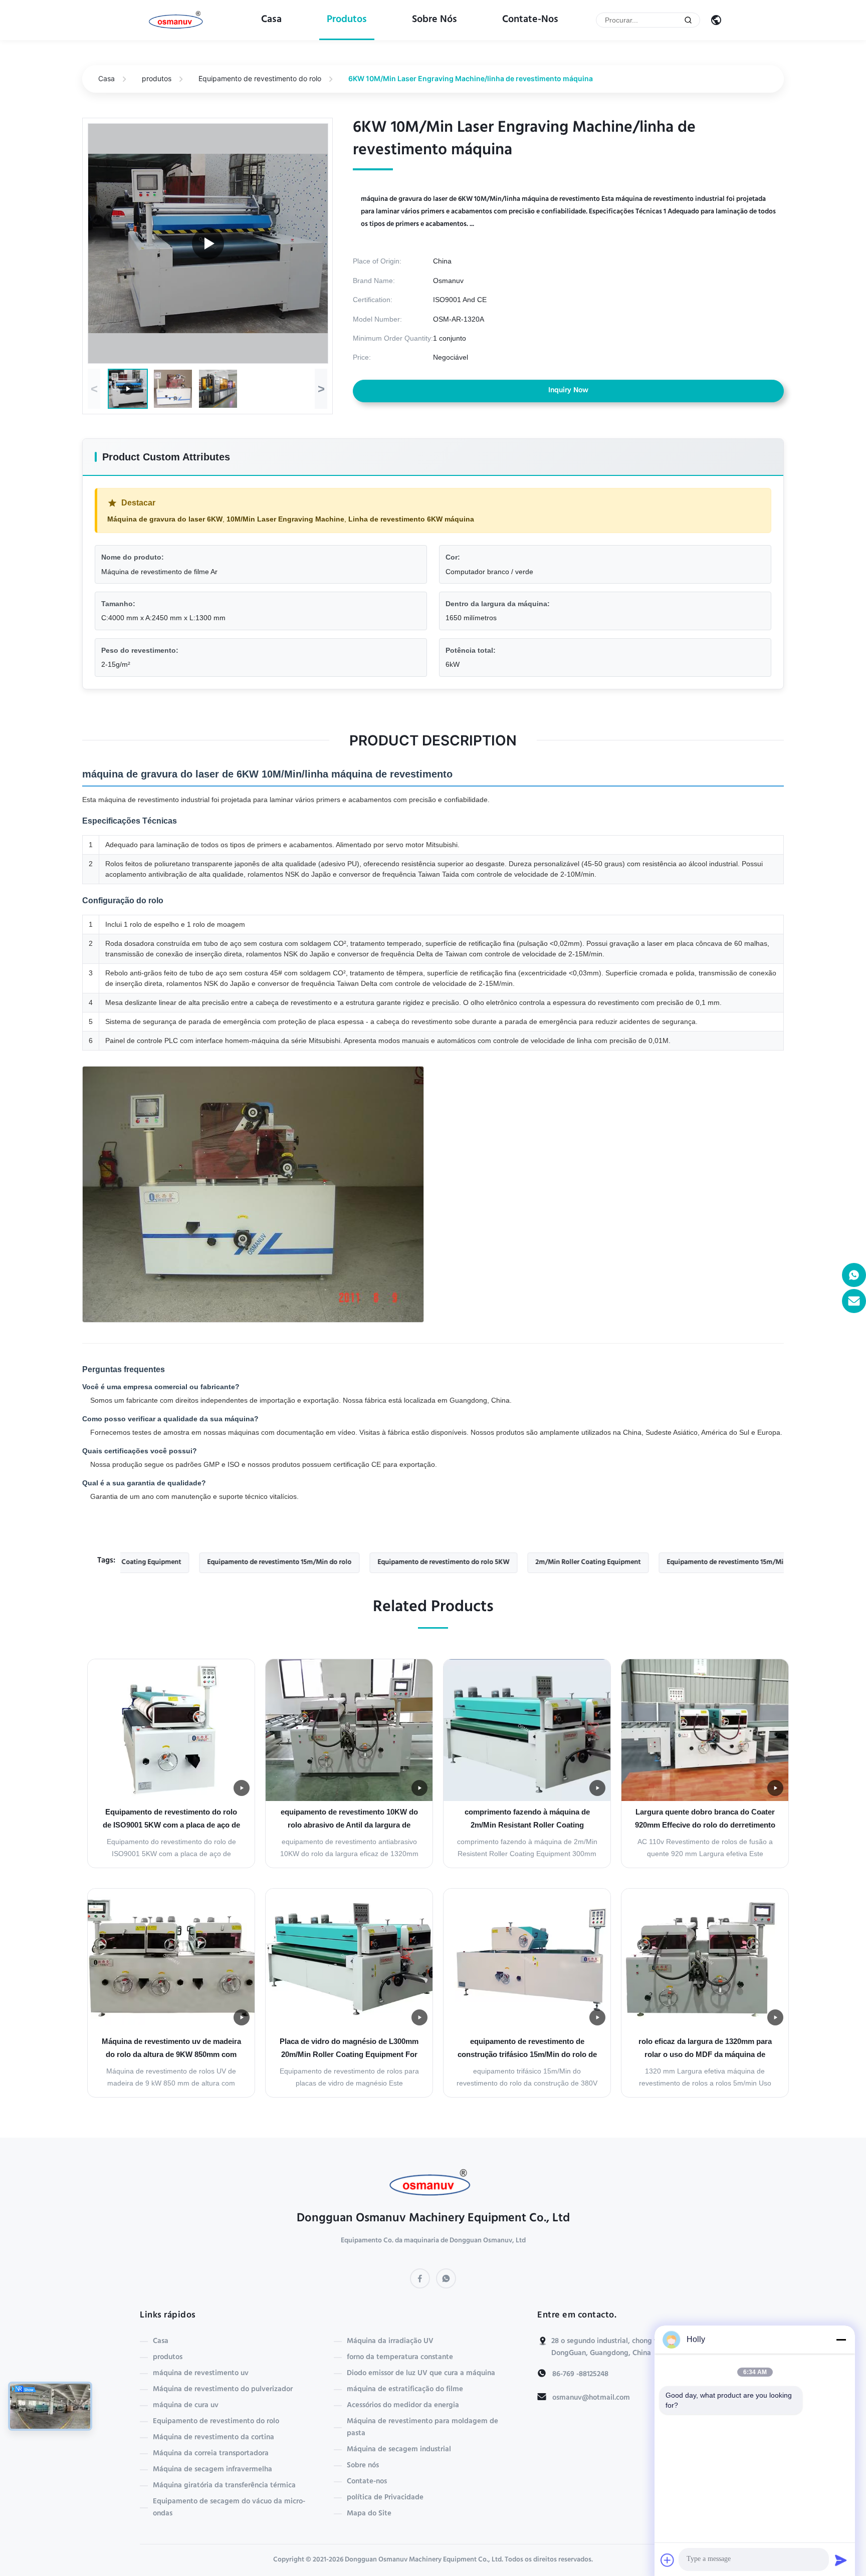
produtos (347, 20)
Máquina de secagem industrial (399, 2450)
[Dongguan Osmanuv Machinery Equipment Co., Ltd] (178, 21)
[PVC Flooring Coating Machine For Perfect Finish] (208, 243)
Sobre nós (435, 20)
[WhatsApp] (446, 2278)
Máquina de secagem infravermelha (212, 2470)
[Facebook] (420, 2278)
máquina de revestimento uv (201, 2374)
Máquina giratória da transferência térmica (224, 2486)
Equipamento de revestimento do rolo (260, 78)
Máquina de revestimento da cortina (213, 2438)
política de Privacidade (385, 2498)
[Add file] (668, 2560)
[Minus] (841, 2340)
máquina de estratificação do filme (405, 2390)
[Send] (841, 2560)
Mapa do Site (369, 2514)
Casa (271, 20)
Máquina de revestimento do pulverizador (223, 2390)
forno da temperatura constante (400, 2358)
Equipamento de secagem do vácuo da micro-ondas (229, 2508)
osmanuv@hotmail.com (591, 2398)
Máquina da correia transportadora (211, 2454)
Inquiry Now (568, 391)
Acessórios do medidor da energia (403, 2406)
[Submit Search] (688, 20)
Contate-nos (530, 20)
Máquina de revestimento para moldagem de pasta (422, 2428)
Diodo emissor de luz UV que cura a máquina (421, 2374)
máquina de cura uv (186, 2406)
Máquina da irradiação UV (390, 2342)
